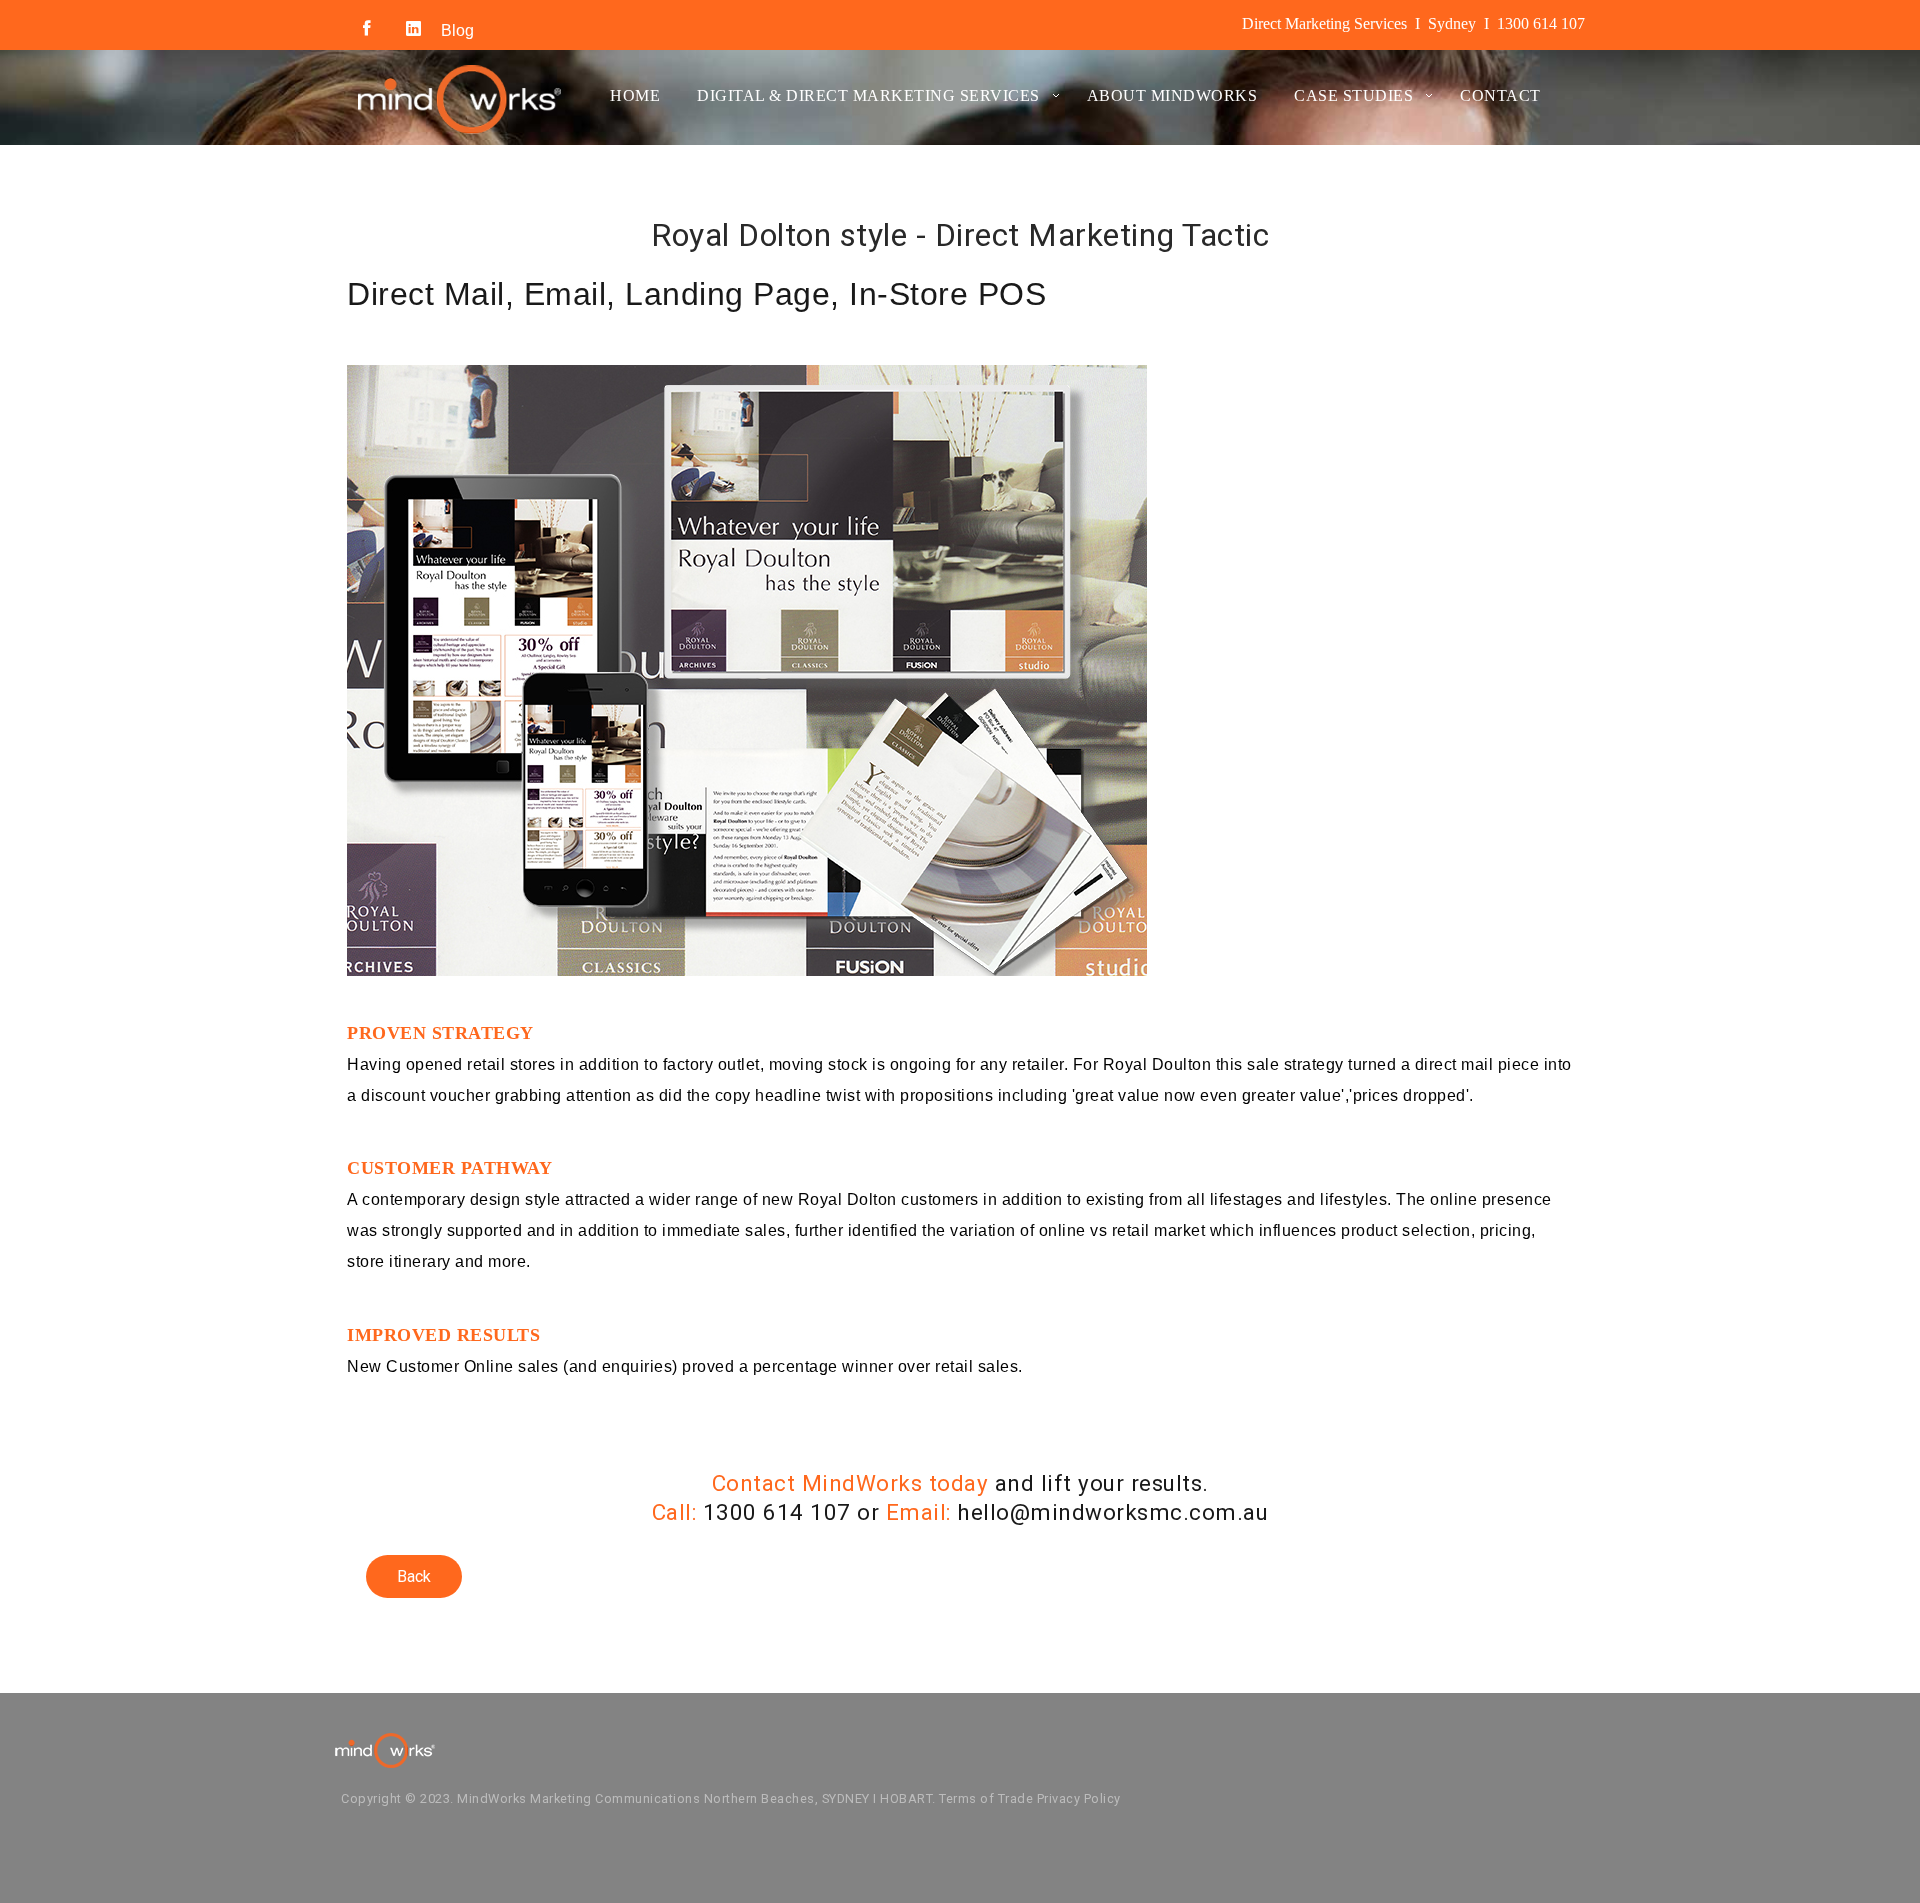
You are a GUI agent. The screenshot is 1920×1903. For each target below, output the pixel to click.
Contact (1500, 95)
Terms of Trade (986, 1798)
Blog (457, 30)
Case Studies (1353, 95)
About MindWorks (1172, 95)
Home (635, 95)
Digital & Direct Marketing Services (868, 95)
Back (414, 1576)
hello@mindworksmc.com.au (1112, 1512)
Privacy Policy (1079, 1798)
